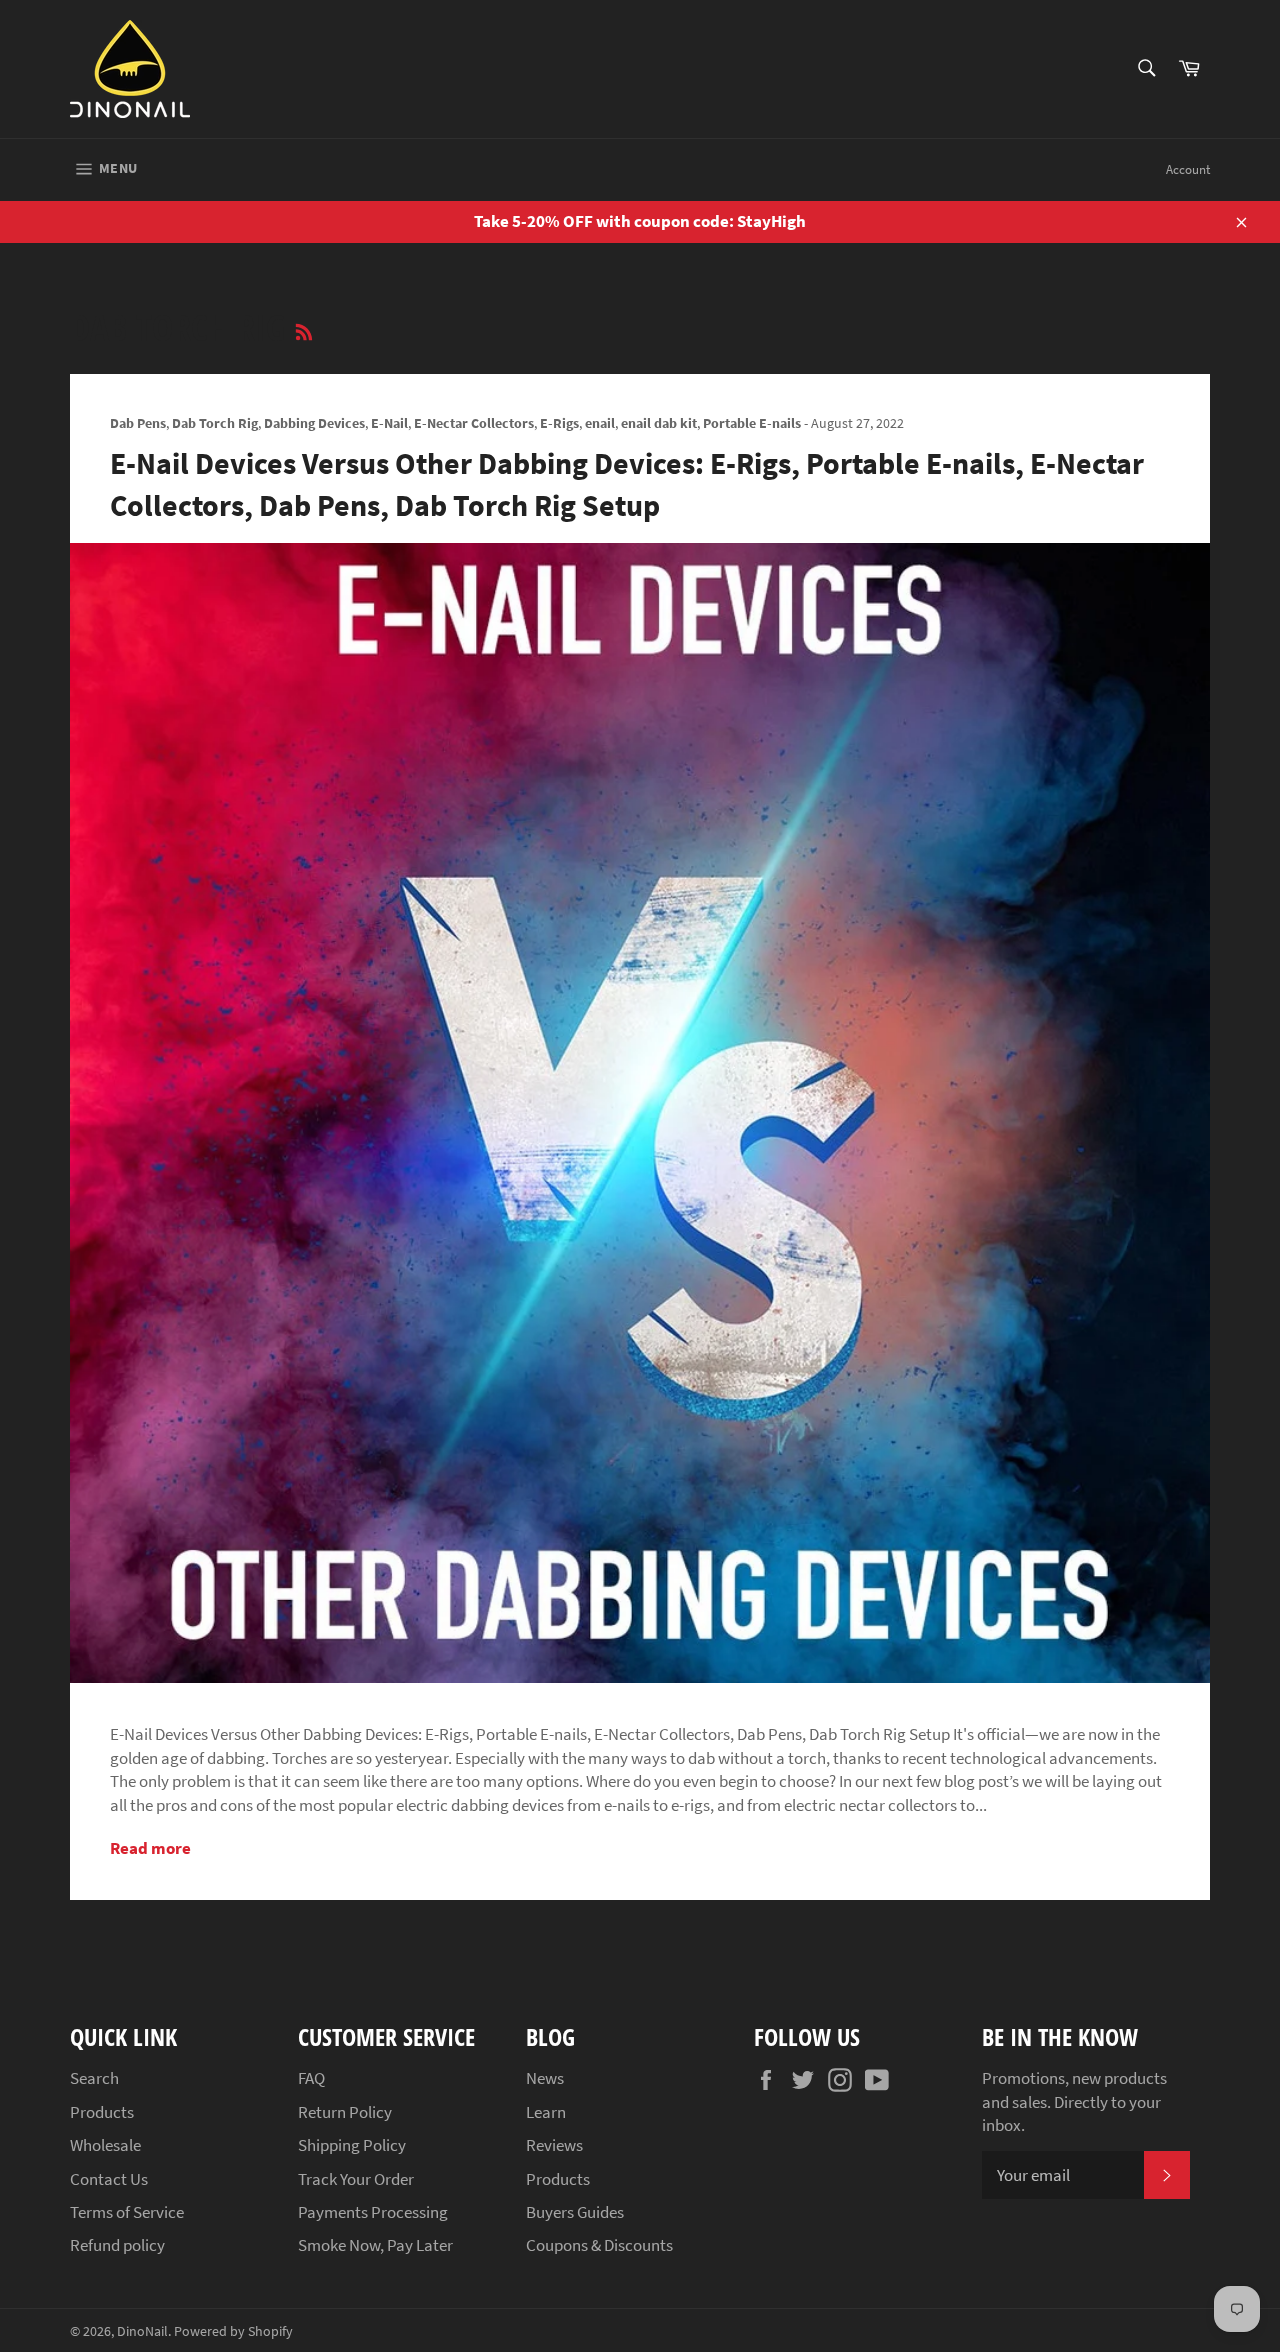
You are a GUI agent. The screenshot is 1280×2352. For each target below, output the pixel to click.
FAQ (311, 2078)
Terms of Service (127, 2212)
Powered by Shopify (233, 2331)
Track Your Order (356, 2179)
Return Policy (345, 2112)
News (545, 2078)
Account (1188, 169)
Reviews (554, 2145)
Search (94, 2078)
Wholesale (105, 2145)
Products (102, 2112)
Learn (546, 2112)
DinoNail (142, 2331)
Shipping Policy (352, 2145)
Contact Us (109, 2179)
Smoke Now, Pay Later (375, 2245)
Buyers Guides (575, 2212)
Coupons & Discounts (599, 2245)
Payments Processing (373, 2212)
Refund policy (117, 2245)
